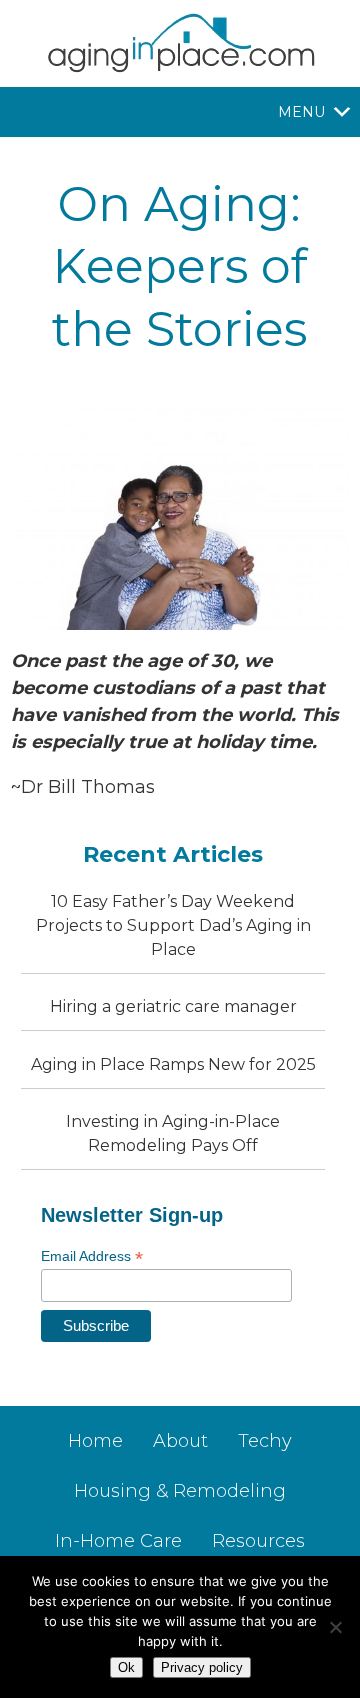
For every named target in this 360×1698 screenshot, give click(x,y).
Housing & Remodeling (180, 1491)
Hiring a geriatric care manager (173, 1006)
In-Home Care (118, 1541)
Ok (126, 1667)
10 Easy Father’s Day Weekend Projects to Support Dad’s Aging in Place (173, 925)
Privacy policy (202, 1667)
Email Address (92, 1256)
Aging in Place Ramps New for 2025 (173, 1064)
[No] (335, 1627)
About (180, 1441)
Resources (258, 1541)
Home (95, 1441)
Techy (265, 1441)
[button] (301, 112)
